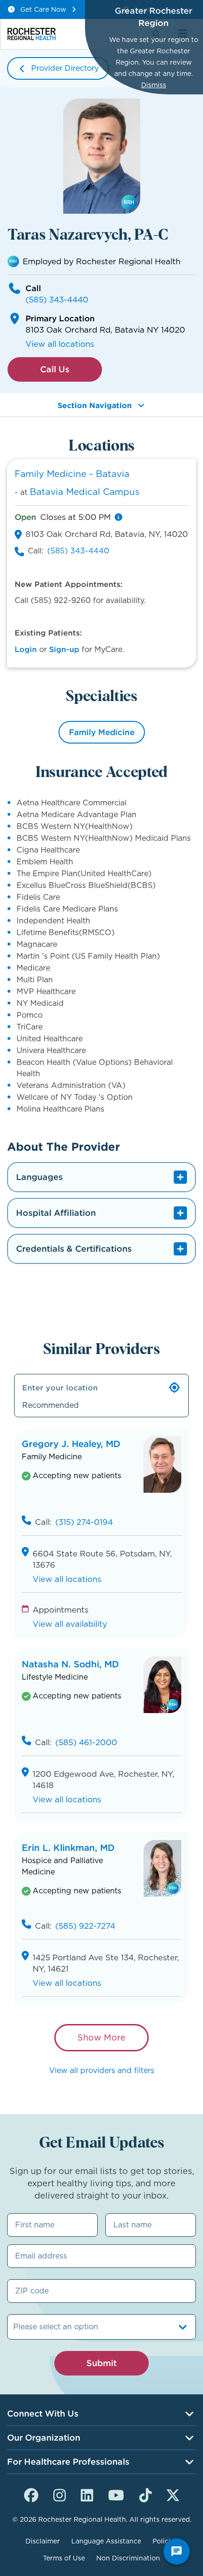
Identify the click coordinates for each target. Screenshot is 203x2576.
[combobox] (14, 2327)
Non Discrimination (128, 2558)
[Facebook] (31, 2494)
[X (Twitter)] (173, 2494)
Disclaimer (43, 2541)
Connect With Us (43, 2413)
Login (26, 649)
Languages (39, 1177)
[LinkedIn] (87, 2494)
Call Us (55, 369)
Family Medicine (102, 732)
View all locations (60, 344)
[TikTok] (145, 2494)
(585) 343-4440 (57, 300)
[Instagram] (59, 2494)
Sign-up (64, 649)
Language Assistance (106, 2541)
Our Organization (44, 2438)
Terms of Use (64, 2558)
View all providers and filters (102, 2070)
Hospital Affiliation (56, 1213)
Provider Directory (65, 68)
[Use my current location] (175, 1388)
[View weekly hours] (118, 517)
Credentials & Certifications (74, 1249)
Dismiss (154, 85)
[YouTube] (116, 2494)
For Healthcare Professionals (68, 2462)
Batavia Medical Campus (85, 492)
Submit (101, 2363)
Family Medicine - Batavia (72, 474)
